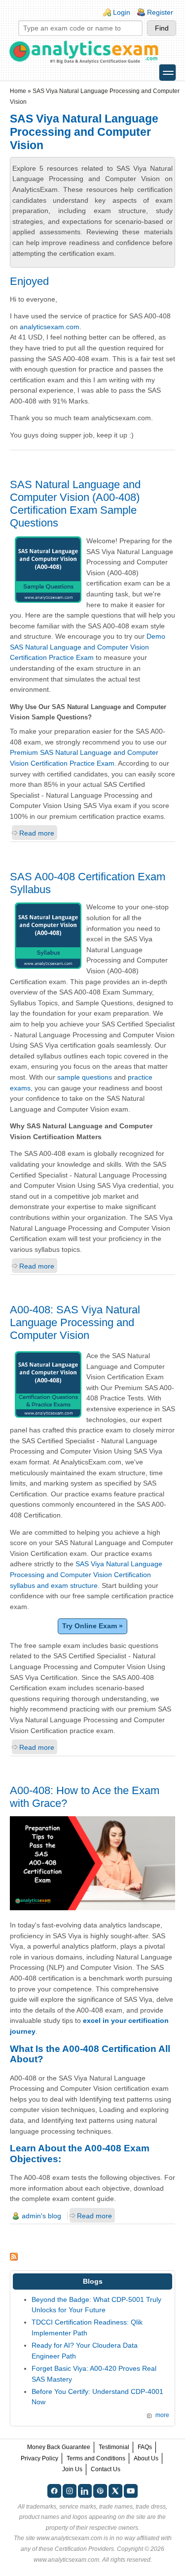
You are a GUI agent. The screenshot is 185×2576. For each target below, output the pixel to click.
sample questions (85, 1077)
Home (18, 91)
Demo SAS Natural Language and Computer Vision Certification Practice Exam (88, 647)
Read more (37, 833)
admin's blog (41, 2216)
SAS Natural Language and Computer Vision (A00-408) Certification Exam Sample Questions (75, 504)
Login (122, 12)
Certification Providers (84, 2549)
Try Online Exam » (92, 1626)
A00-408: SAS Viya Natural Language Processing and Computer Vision (75, 1322)
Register (160, 12)
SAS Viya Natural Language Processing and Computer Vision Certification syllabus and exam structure (86, 1574)
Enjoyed (29, 281)
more (162, 2415)
